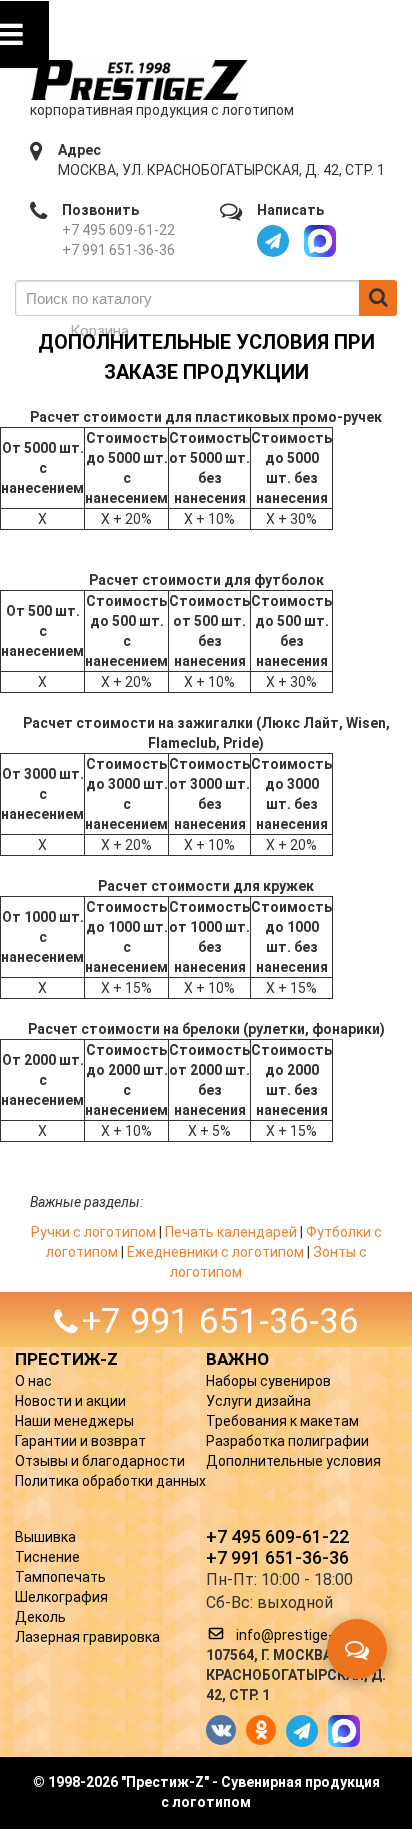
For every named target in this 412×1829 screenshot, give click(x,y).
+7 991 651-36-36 (118, 250)
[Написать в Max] (320, 241)
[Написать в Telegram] (273, 241)
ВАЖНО (237, 1359)
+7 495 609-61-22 (118, 230)
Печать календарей (231, 1232)
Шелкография (61, 1597)
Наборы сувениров (268, 1381)
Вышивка (45, 1537)
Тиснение (47, 1557)
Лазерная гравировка (87, 1637)
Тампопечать (60, 1577)
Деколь (40, 1617)
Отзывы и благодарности (100, 1461)
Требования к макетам (282, 1421)
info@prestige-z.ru (296, 1635)
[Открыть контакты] (357, 1649)
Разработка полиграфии (287, 1441)
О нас (33, 1381)
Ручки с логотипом (93, 1232)
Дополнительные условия (293, 1461)
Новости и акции (70, 1401)
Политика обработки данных (110, 1481)
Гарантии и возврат (80, 1441)
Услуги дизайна (258, 1401)
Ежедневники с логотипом (215, 1252)
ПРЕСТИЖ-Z (66, 1359)
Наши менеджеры (74, 1421)
